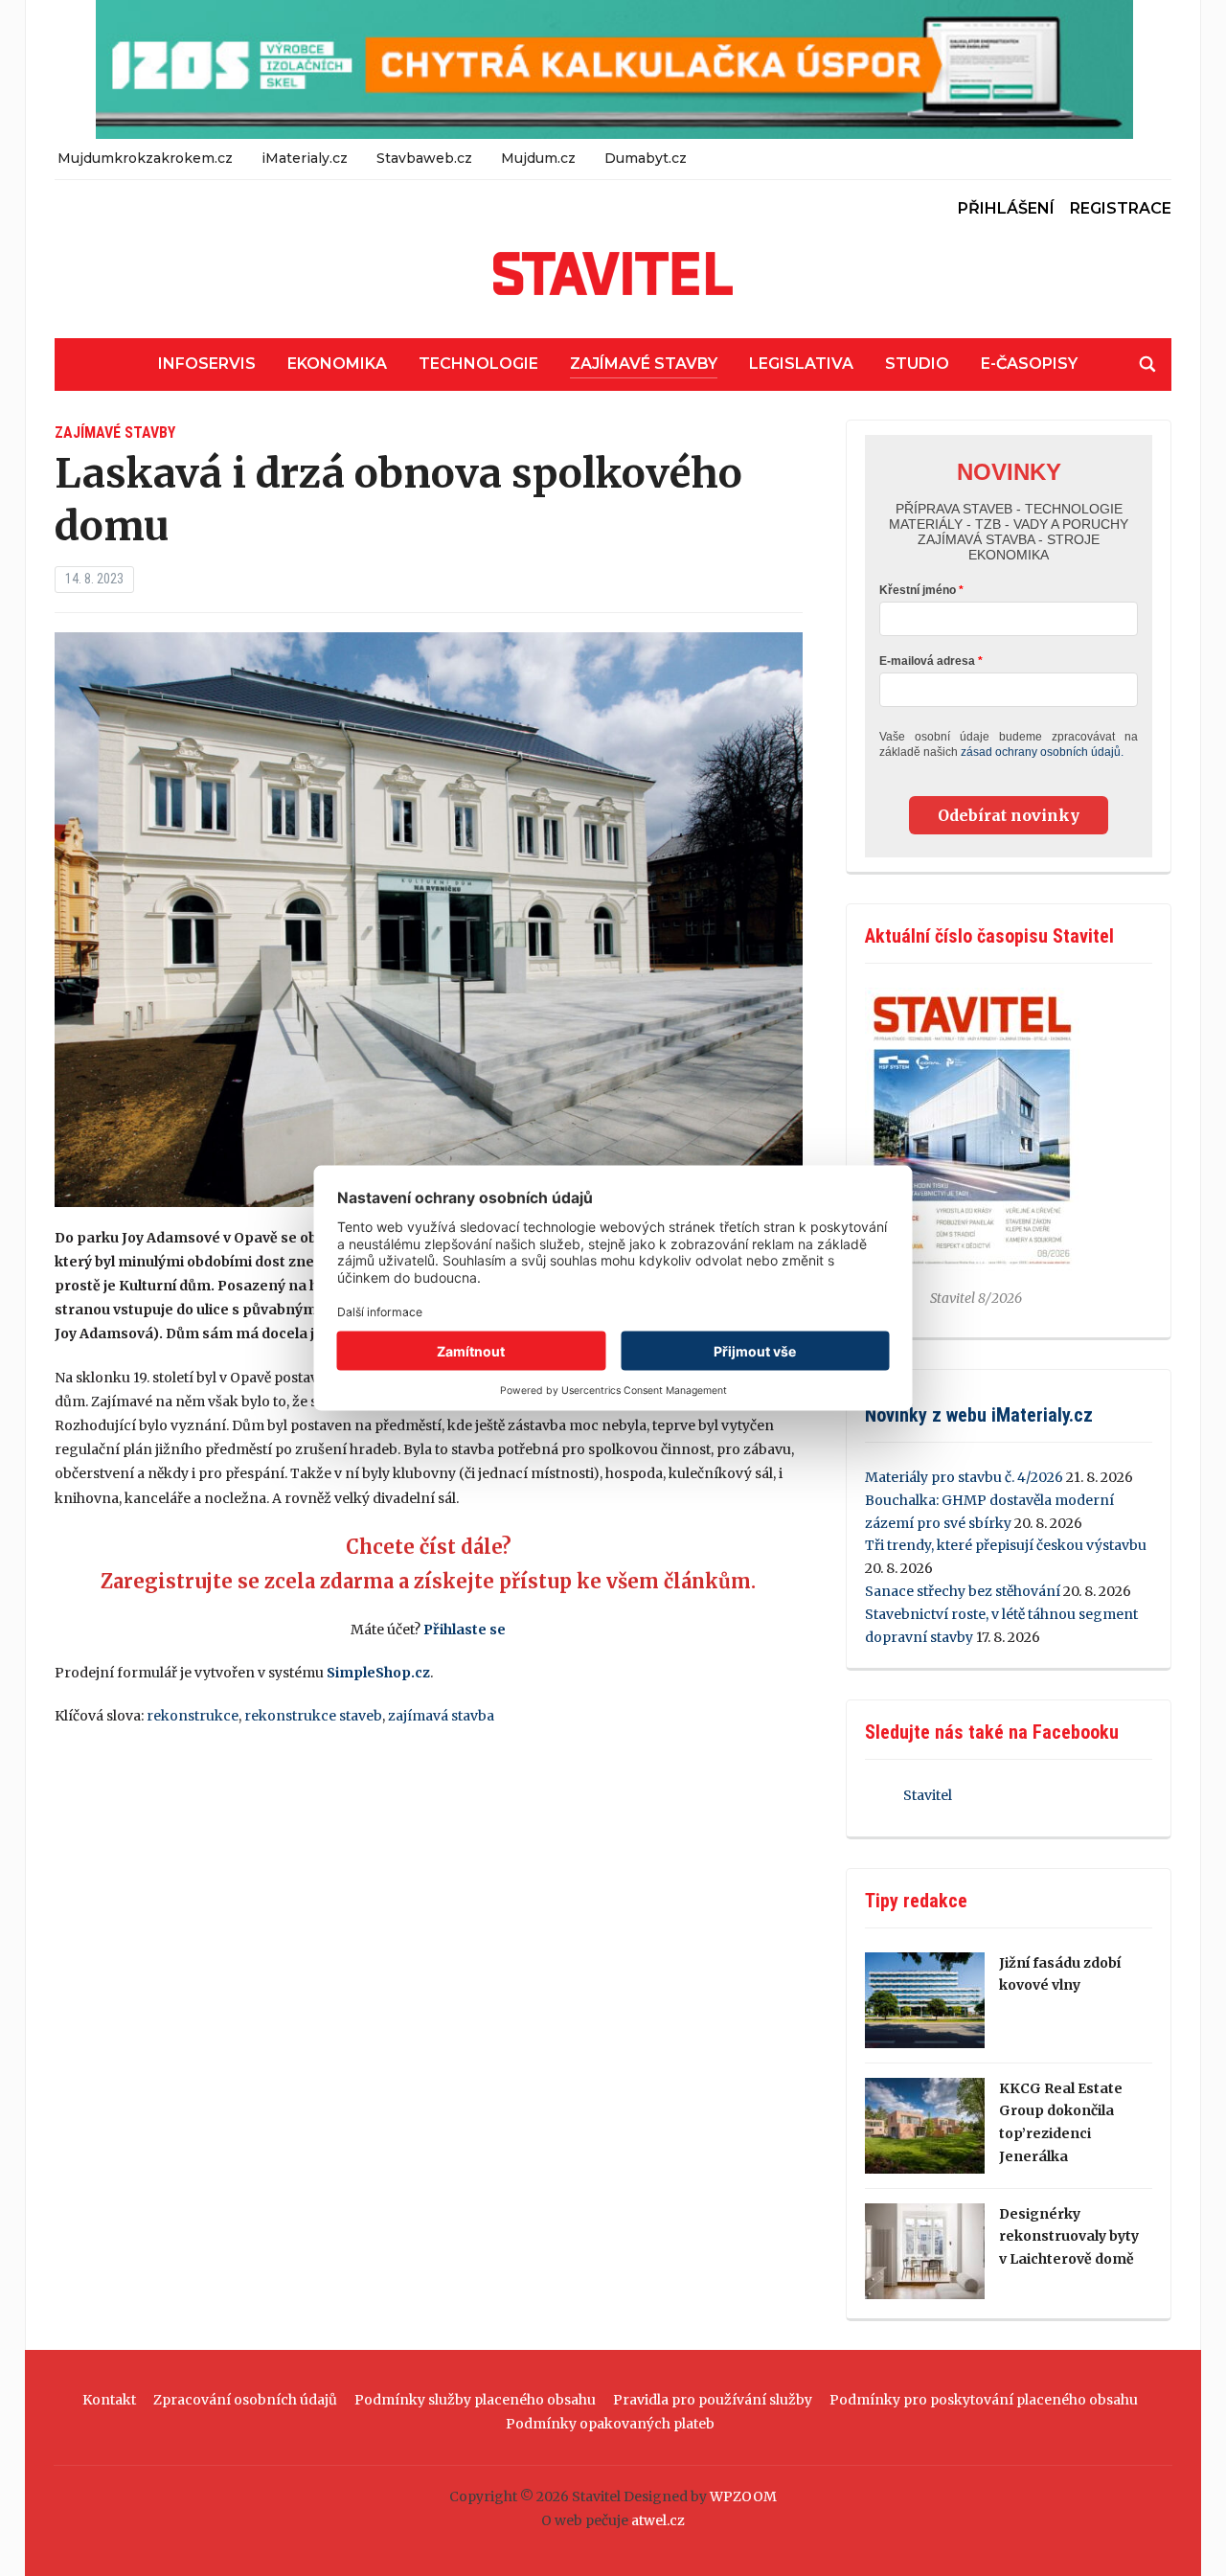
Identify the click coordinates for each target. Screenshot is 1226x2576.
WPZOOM (743, 2496)
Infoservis (207, 364)
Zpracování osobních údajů (245, 2400)
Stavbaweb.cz (424, 158)
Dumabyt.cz (646, 158)
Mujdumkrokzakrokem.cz (145, 158)
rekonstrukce (193, 1716)
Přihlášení (1006, 208)
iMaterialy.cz (305, 158)
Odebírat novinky (1009, 815)
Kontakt (109, 2400)
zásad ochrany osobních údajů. (1042, 752)
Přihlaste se (465, 1630)
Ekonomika (337, 364)
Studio (917, 364)
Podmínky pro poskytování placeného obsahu (984, 2400)
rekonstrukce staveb (313, 1716)
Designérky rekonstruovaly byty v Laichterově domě (1069, 2237)
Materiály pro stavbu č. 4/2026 (964, 1477)
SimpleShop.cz (378, 1673)
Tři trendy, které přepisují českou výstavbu (1006, 1545)
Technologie (478, 364)
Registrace (1121, 208)
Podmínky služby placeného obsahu (475, 2400)
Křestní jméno (918, 590)
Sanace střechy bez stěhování (963, 1591)
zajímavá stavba (441, 1716)
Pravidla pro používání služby (713, 2400)
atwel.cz (658, 2520)
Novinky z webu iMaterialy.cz (979, 1415)
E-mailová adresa (927, 661)
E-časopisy (1029, 364)
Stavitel (928, 1795)
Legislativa (801, 364)
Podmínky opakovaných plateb (610, 2424)
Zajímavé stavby (644, 364)
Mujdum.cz (538, 158)
